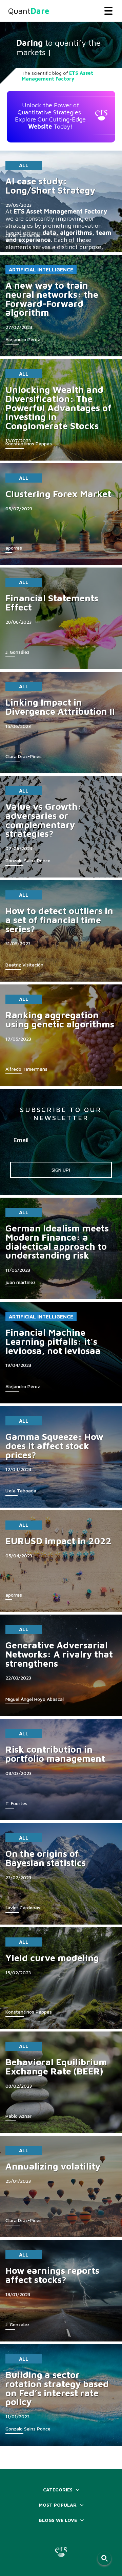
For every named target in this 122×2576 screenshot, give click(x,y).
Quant (29, 11)
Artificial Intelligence (41, 270)
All (24, 165)
